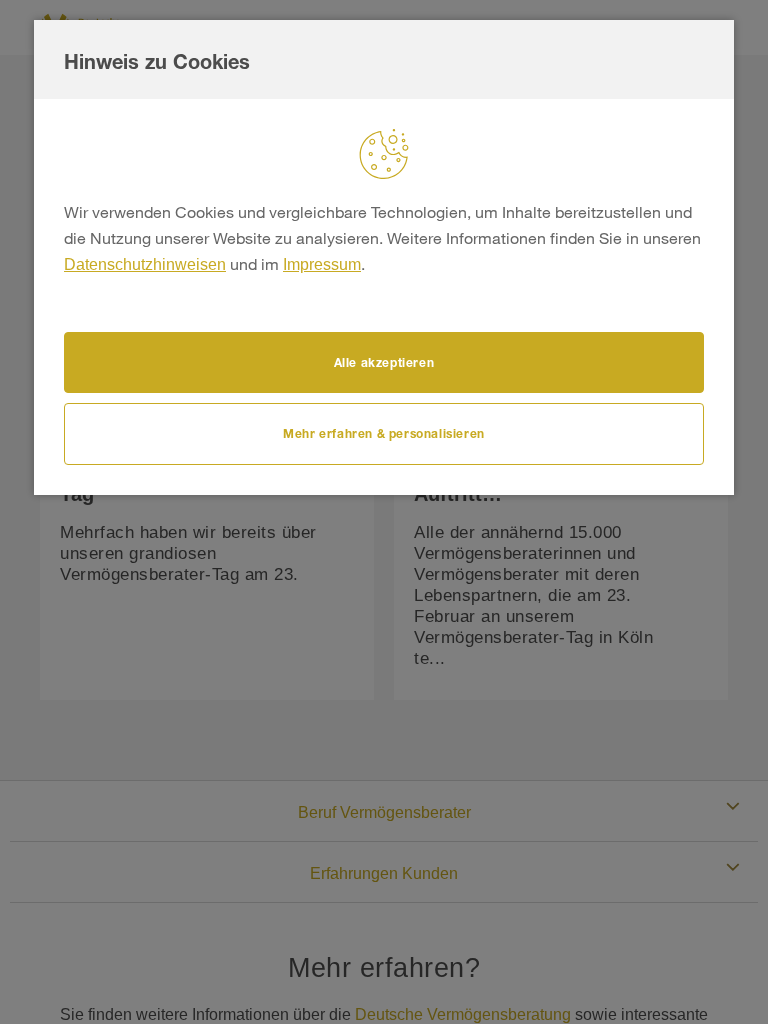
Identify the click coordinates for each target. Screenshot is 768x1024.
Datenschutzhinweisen (145, 264)
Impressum (322, 264)
